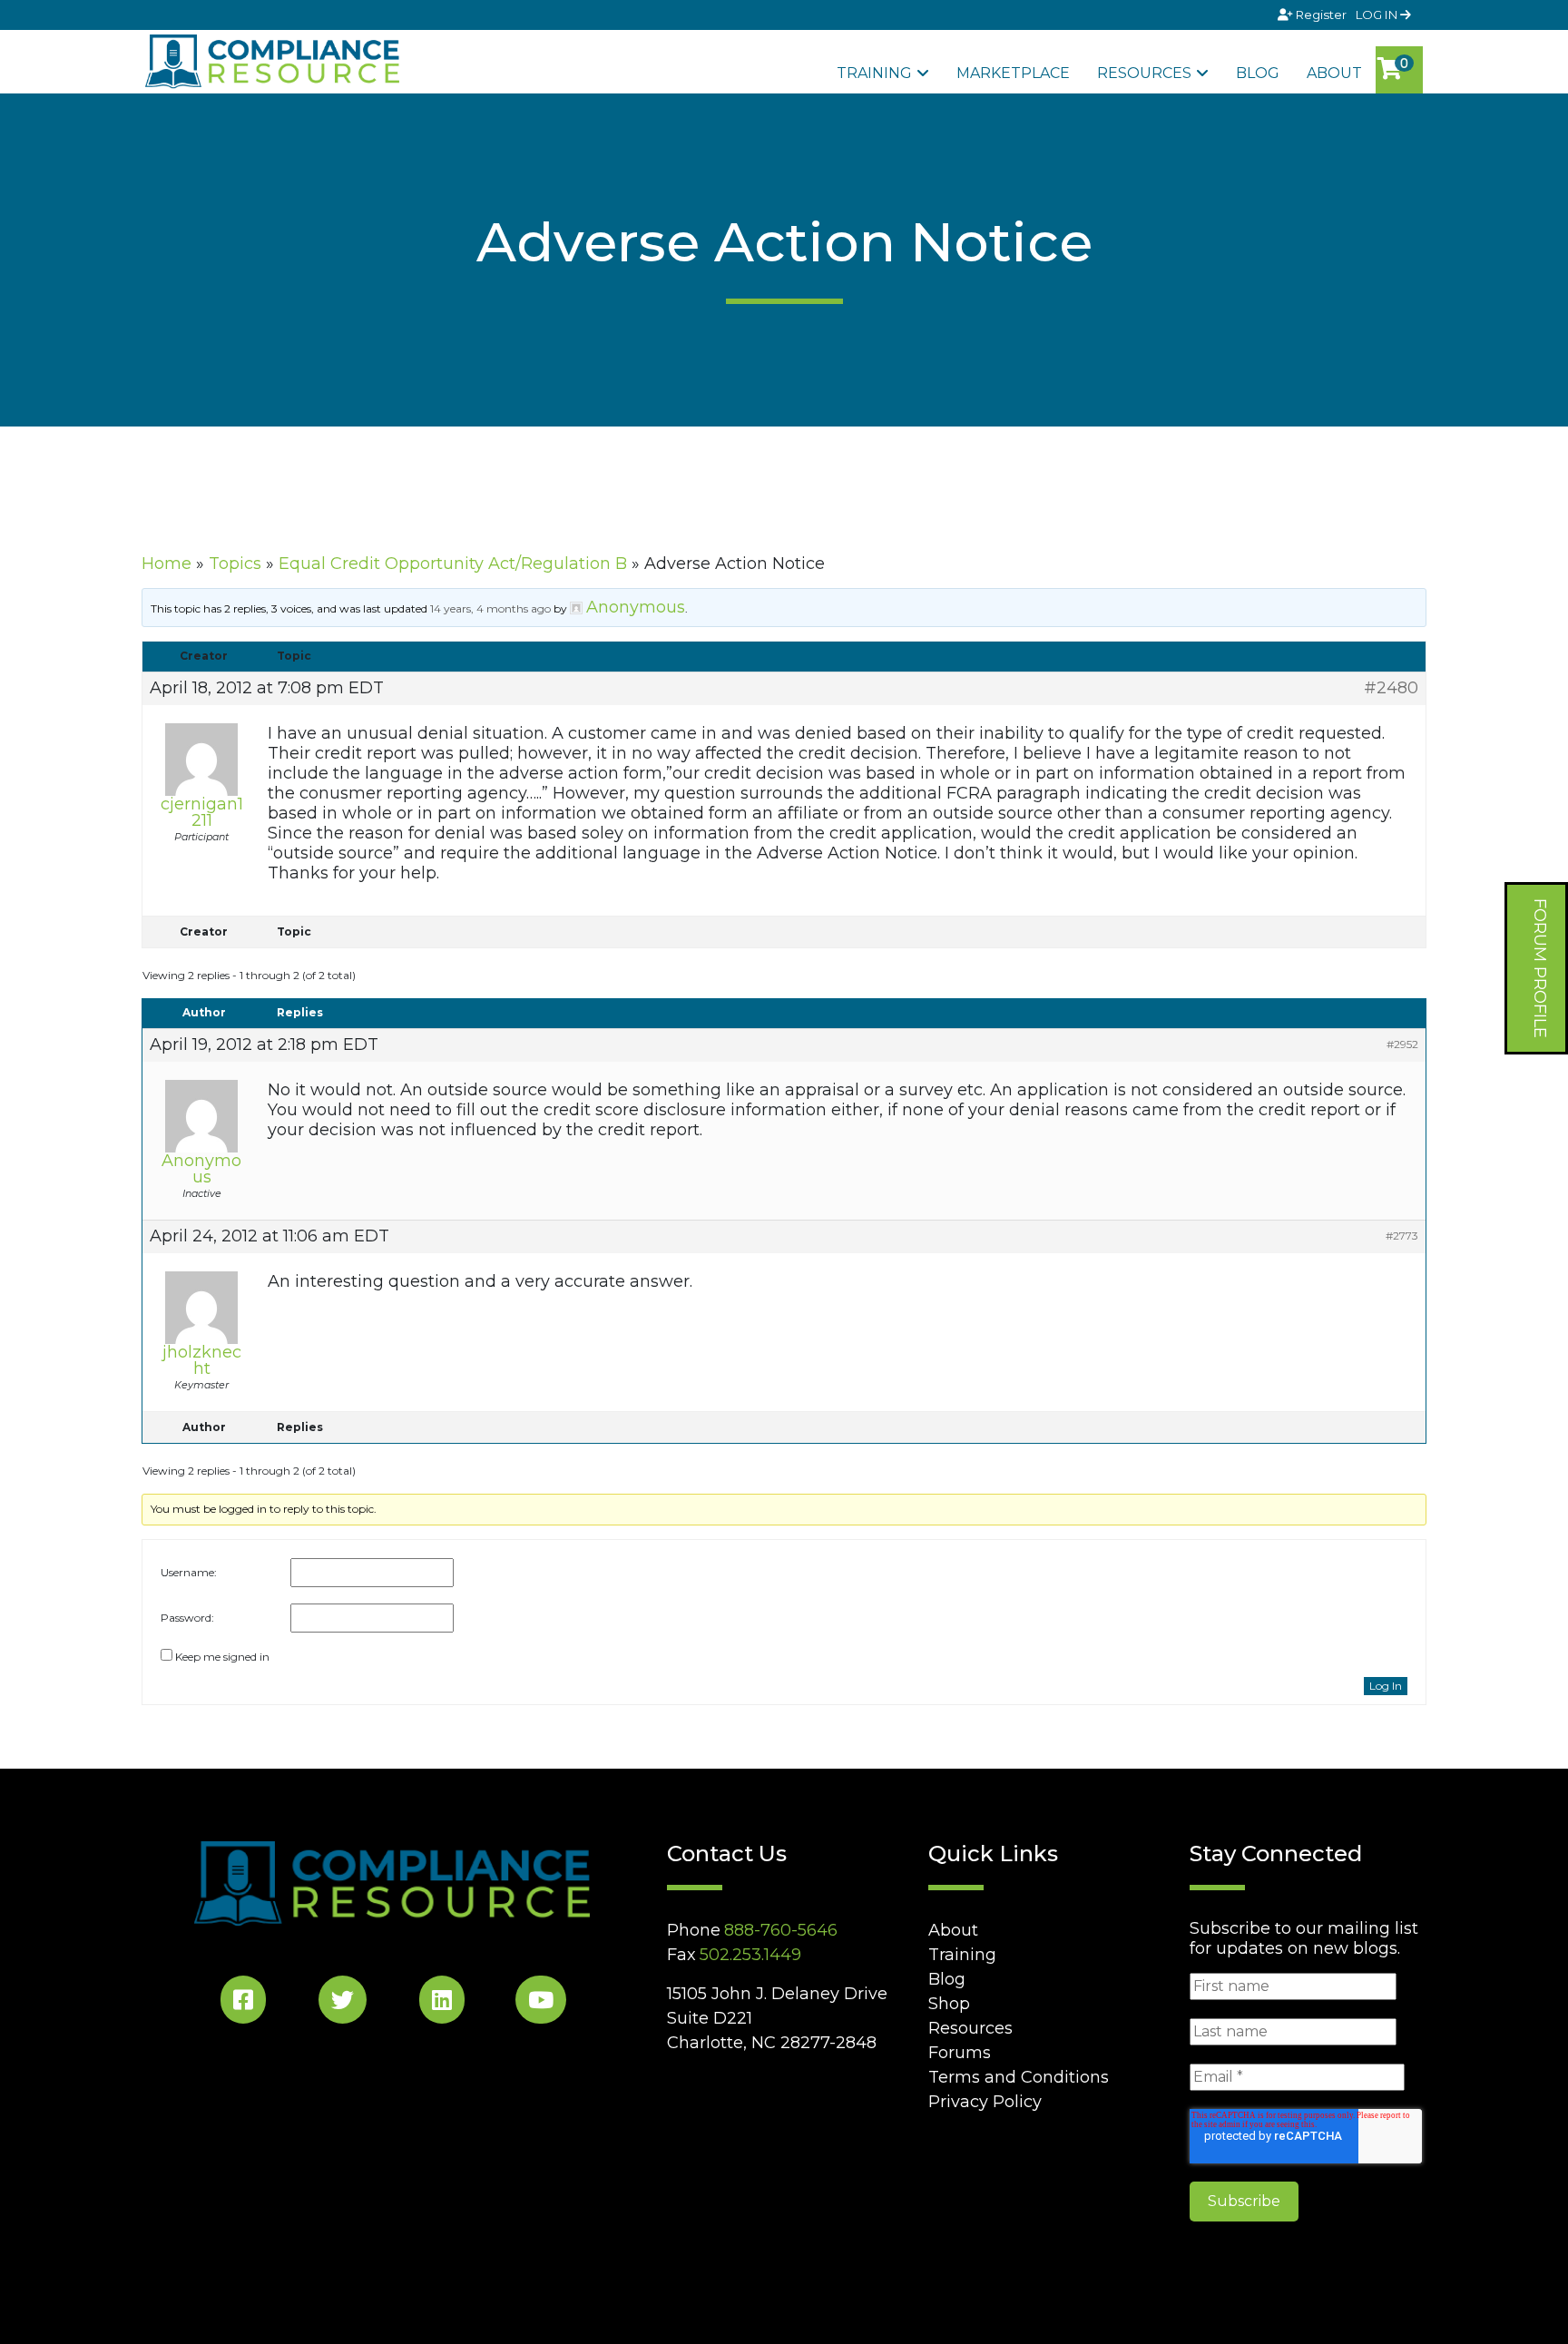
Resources (1144, 73)
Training (874, 73)
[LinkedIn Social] (442, 2003)
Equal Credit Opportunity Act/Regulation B (453, 564)
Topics (235, 564)
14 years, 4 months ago (490, 608)
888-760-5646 (781, 1930)
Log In (1386, 1686)
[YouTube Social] (541, 2003)
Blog (1258, 73)
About (1334, 73)
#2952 (1402, 1044)
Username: (189, 1572)
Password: (187, 1618)
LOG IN (1378, 15)
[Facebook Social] (243, 2003)
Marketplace (1013, 73)
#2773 (1402, 1236)
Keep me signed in (222, 1657)
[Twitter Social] (343, 2003)
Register (1321, 15)
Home (167, 564)
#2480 (1391, 688)
